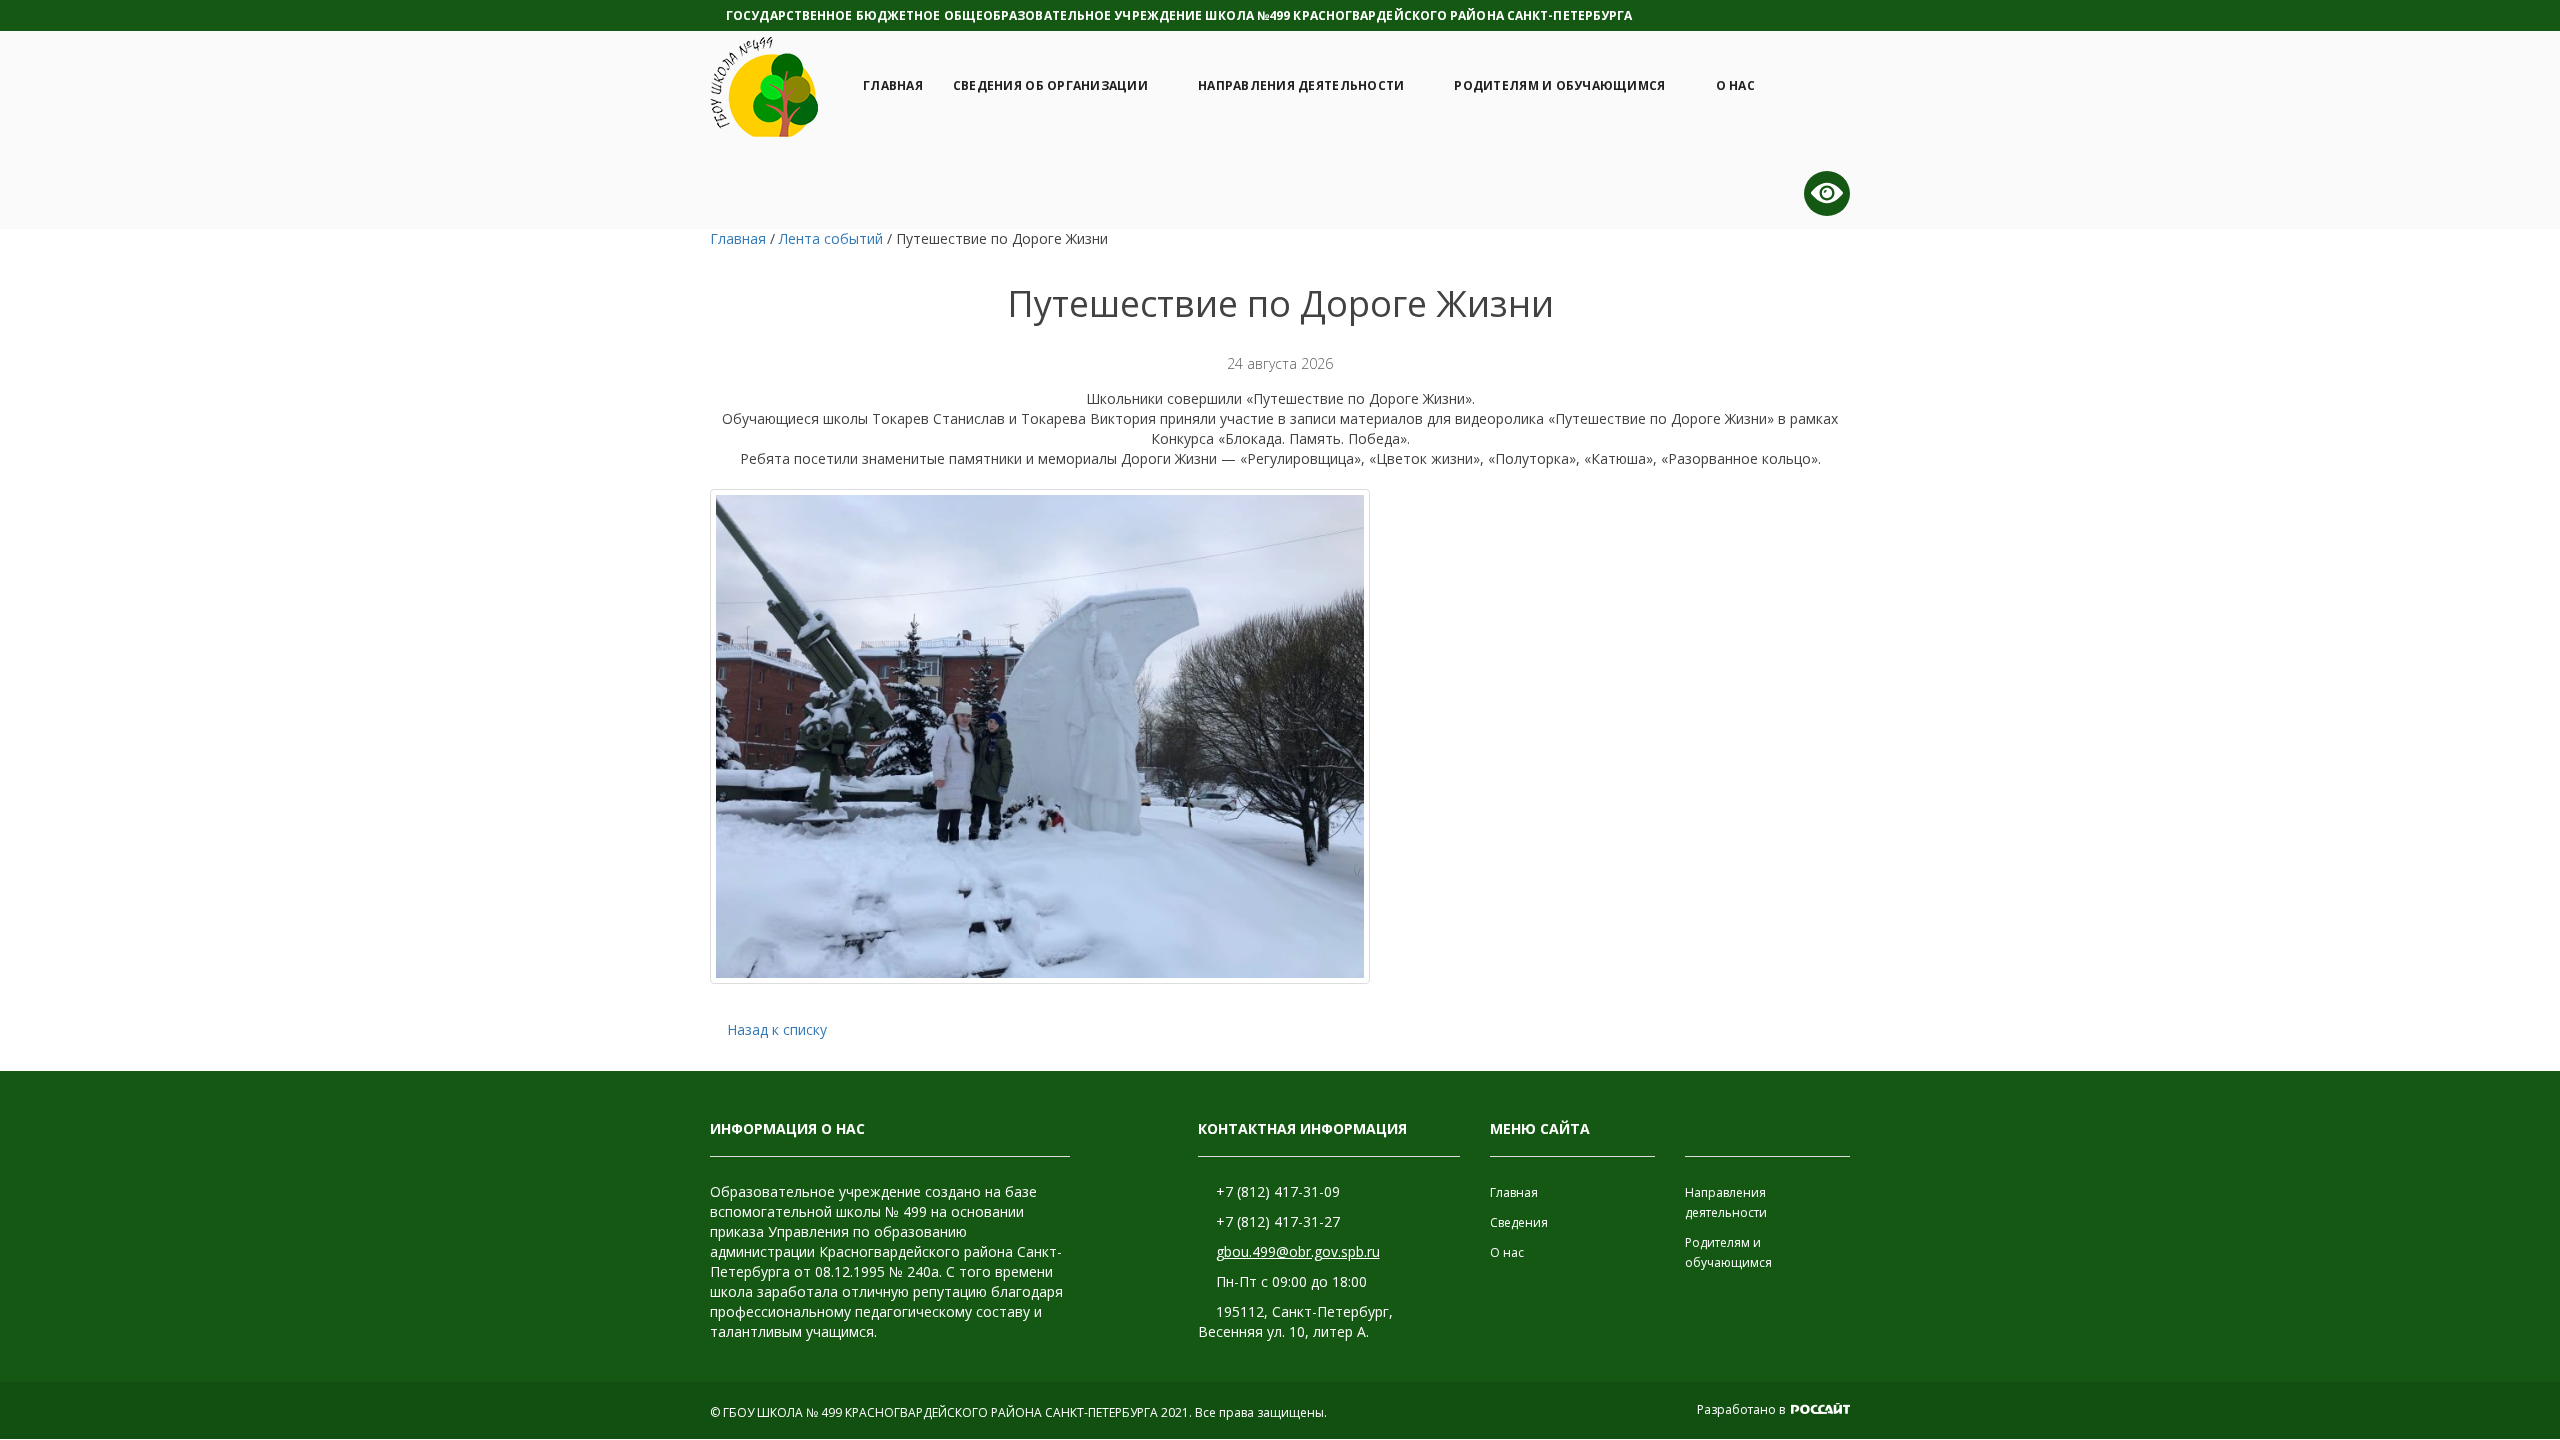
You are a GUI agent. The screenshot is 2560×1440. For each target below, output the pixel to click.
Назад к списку (777, 1029)
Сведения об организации (1050, 85)
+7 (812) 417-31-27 (1278, 1221)
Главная (893, 85)
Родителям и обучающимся (1559, 85)
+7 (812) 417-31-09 (1278, 1191)
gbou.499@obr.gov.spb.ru (1298, 1251)
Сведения (1519, 1222)
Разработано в (1742, 1409)
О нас (1735, 85)
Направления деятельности (1301, 85)
